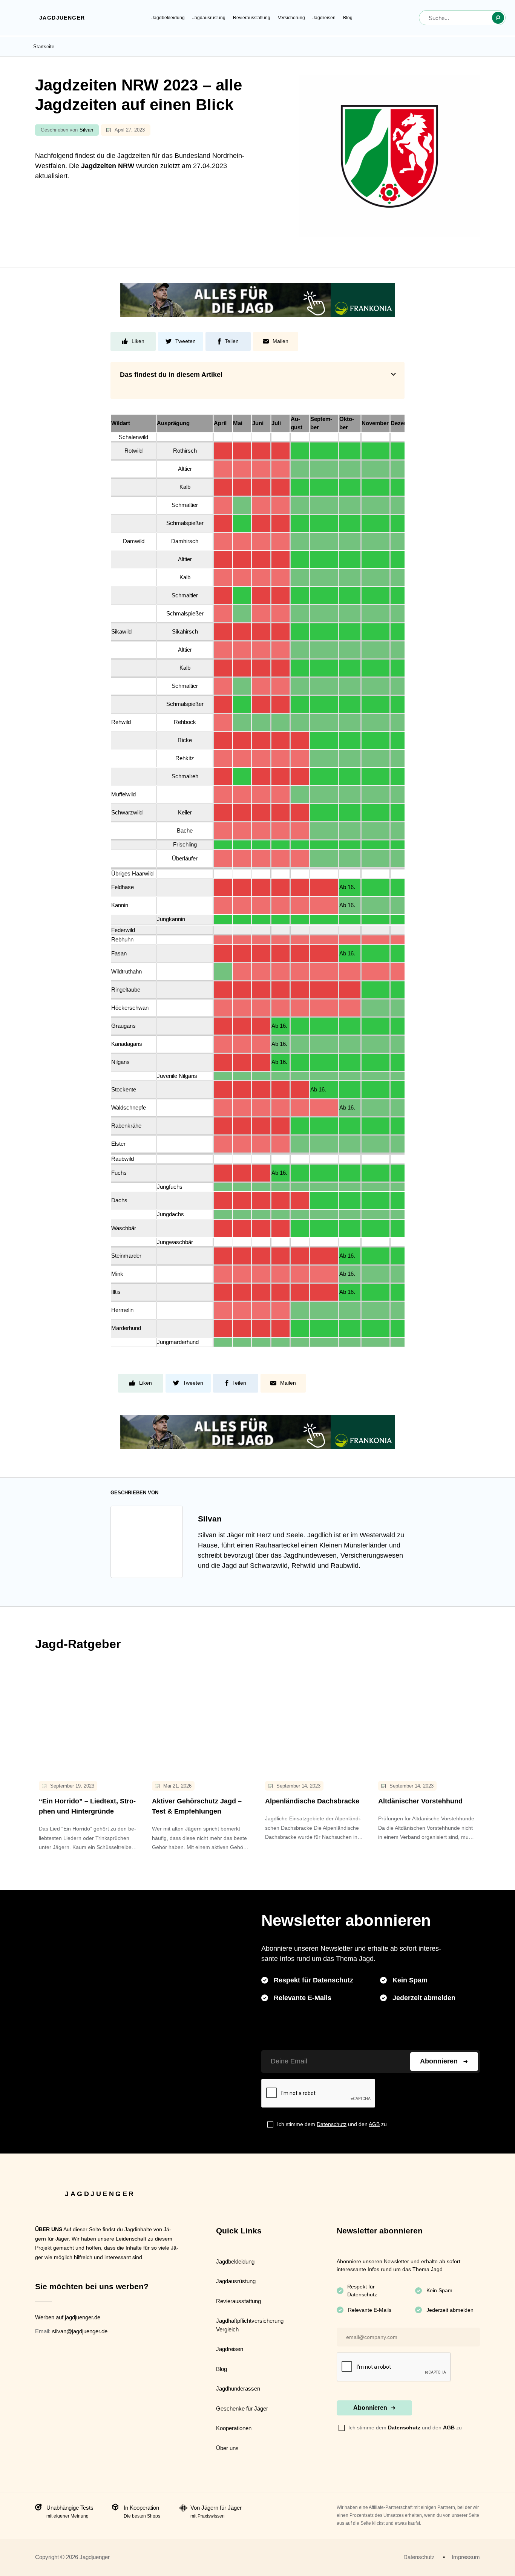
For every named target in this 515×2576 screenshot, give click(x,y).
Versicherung (291, 18)
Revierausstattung (252, 18)
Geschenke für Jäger (242, 2408)
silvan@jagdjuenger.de (80, 2331)
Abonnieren (439, 2061)
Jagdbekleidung (168, 18)
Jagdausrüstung (209, 18)
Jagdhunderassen (238, 2389)
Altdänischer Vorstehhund (420, 1801)
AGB (374, 2124)
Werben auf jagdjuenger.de (68, 2317)
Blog (348, 18)
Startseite (44, 47)
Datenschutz (332, 2124)
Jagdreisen (324, 18)
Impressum (466, 2557)
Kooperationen (234, 2428)
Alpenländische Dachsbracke (312, 1801)
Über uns (227, 2448)
